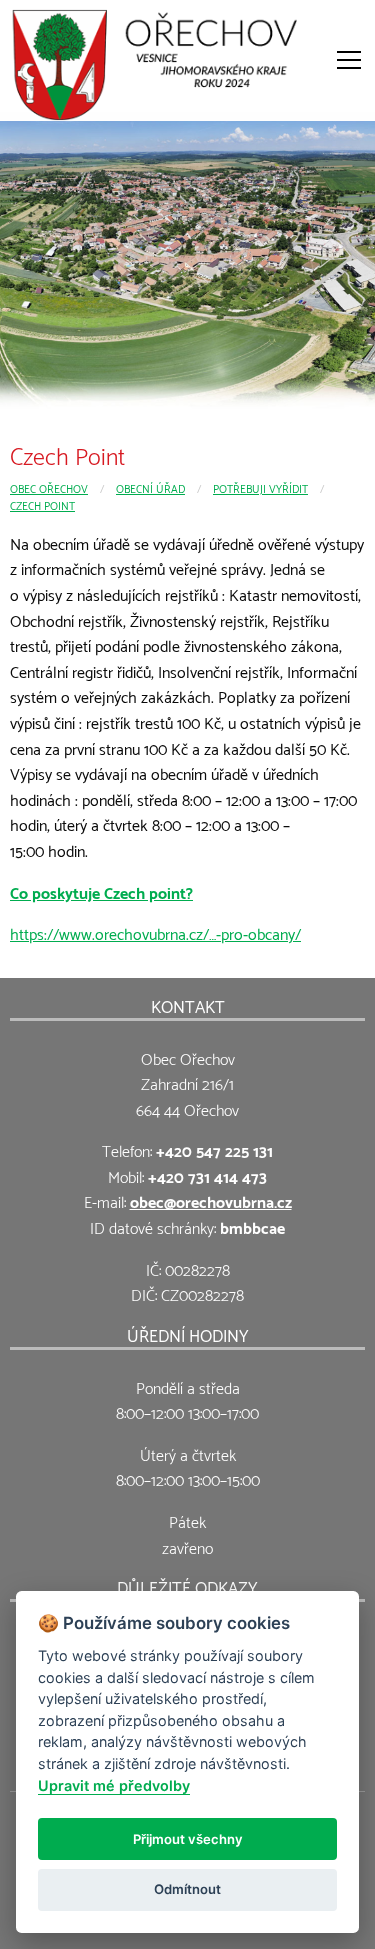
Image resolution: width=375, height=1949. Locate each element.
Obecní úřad (150, 487)
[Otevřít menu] (349, 60)
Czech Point (42, 504)
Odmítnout (187, 1889)
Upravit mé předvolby (114, 1785)
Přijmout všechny (188, 1839)
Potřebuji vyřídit (260, 487)
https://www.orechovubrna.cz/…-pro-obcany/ (155, 932)
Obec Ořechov (49, 487)
